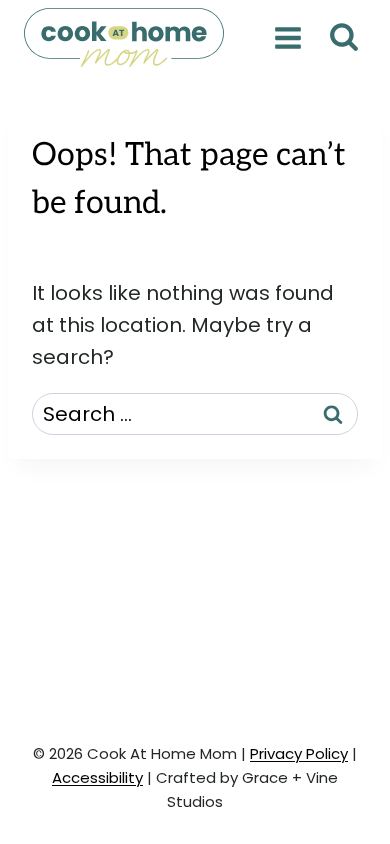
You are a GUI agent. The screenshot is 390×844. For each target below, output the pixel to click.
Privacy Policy (299, 753)
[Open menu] (287, 37)
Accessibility (97, 777)
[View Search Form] (343, 37)
